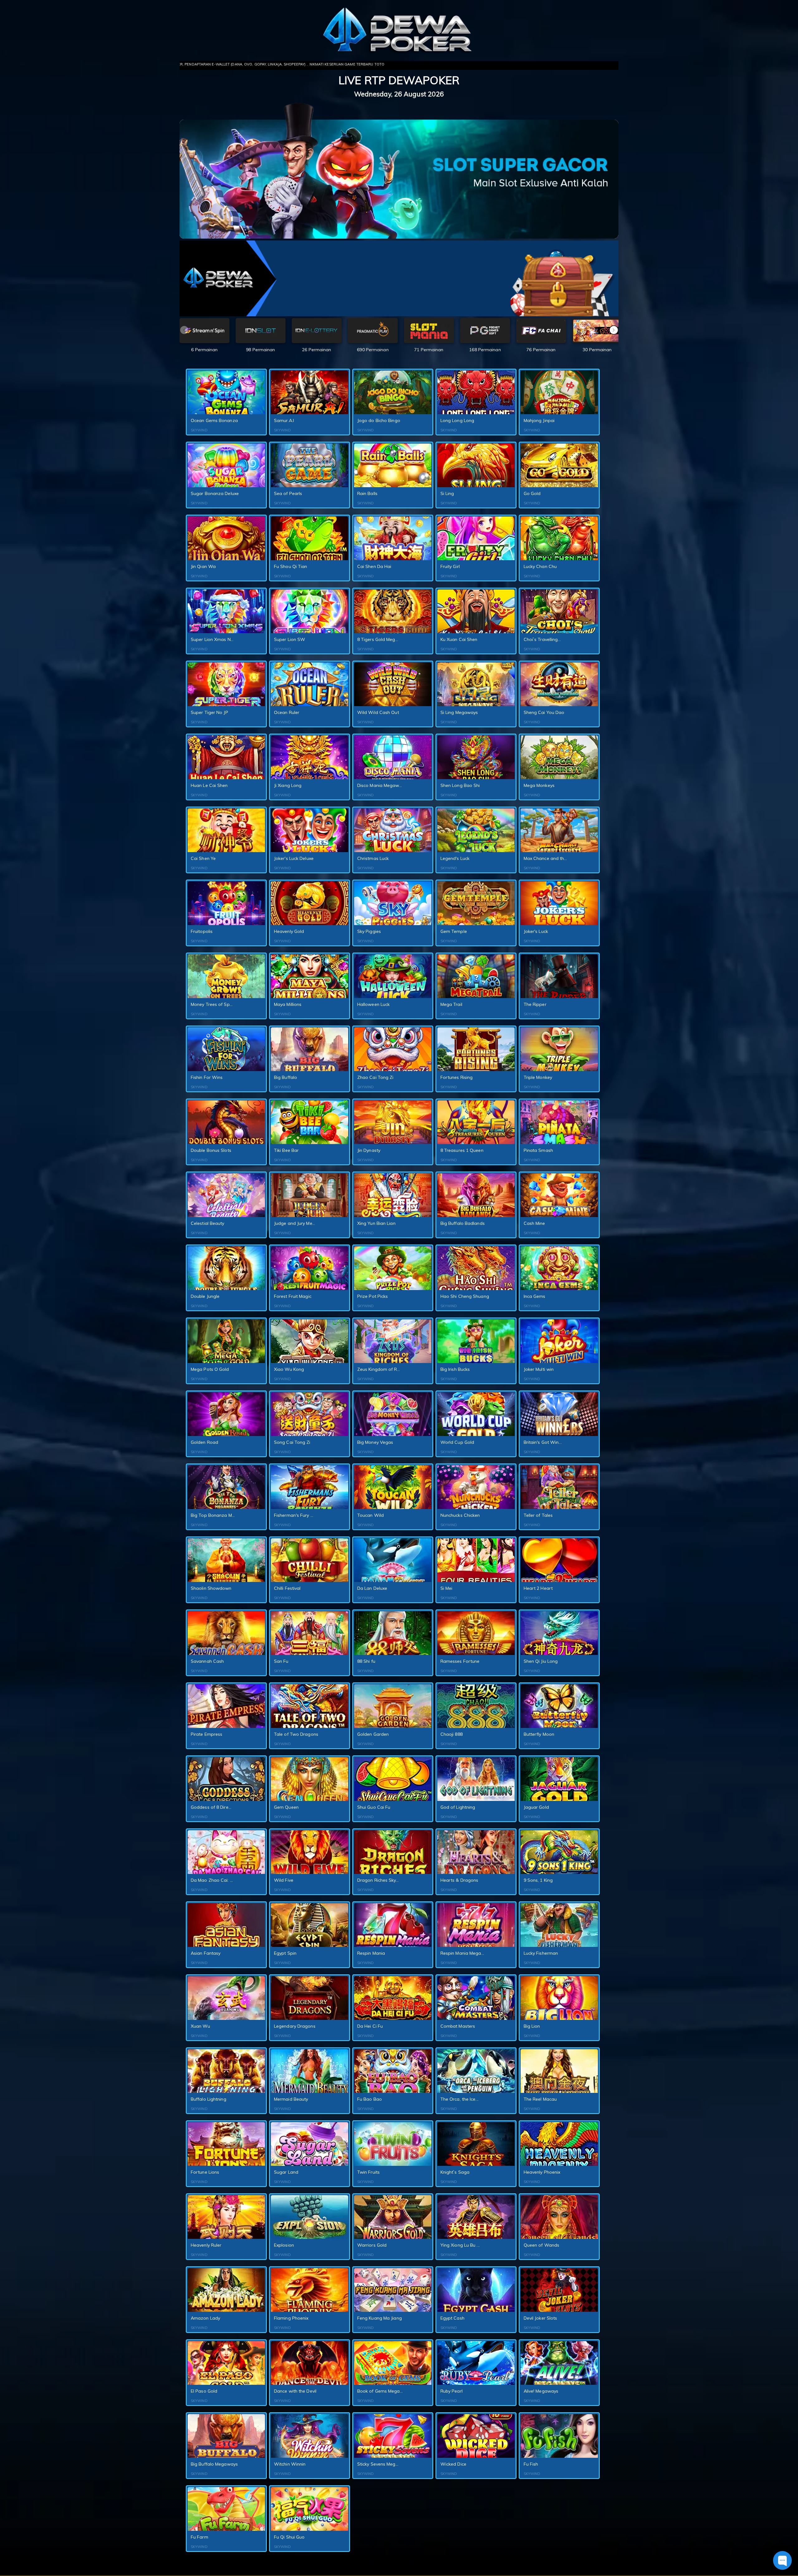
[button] (614, 330)
